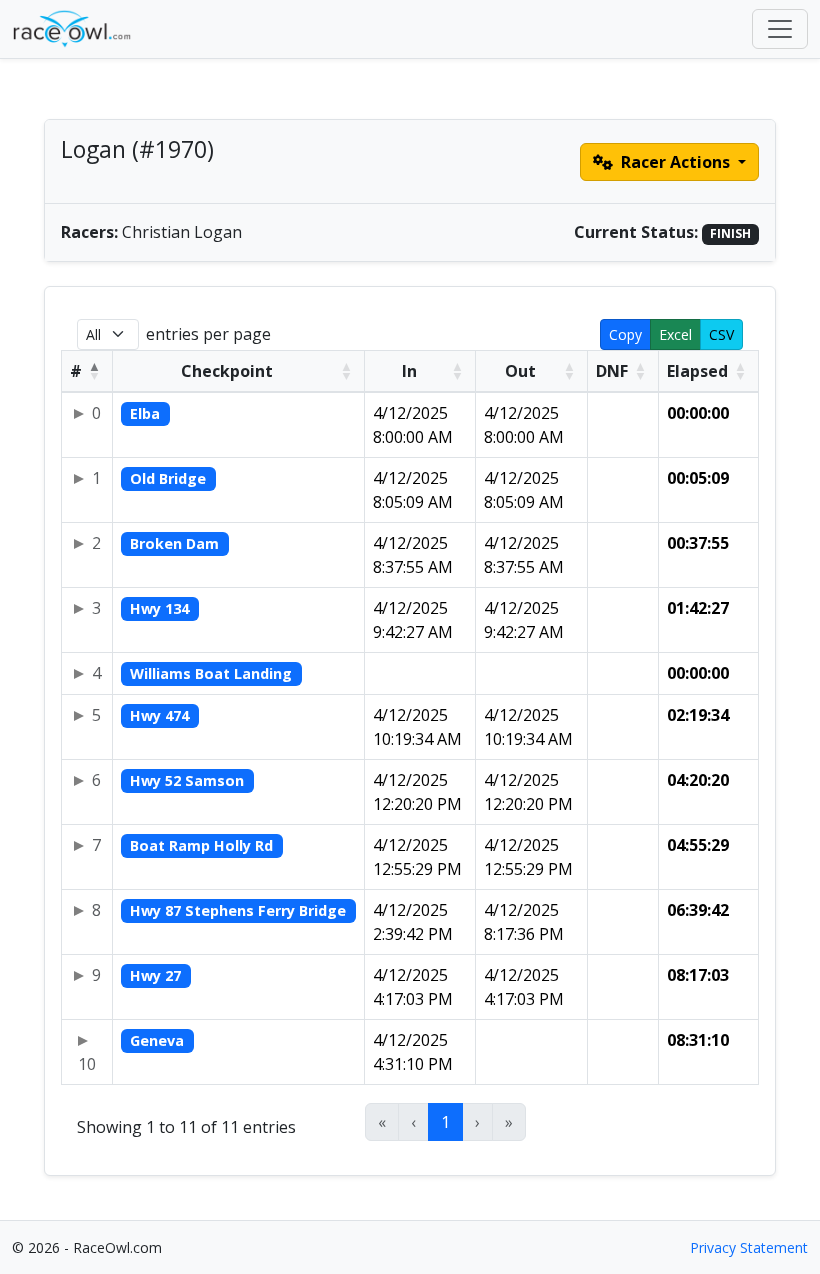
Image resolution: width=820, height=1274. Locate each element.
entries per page (208, 334)
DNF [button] (612, 371)
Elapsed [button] (697, 371)
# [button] (76, 371)
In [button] (409, 371)
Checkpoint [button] (227, 371)
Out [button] (520, 371)
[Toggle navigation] (780, 29)
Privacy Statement (749, 1247)
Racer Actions (675, 162)
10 (87, 1064)
